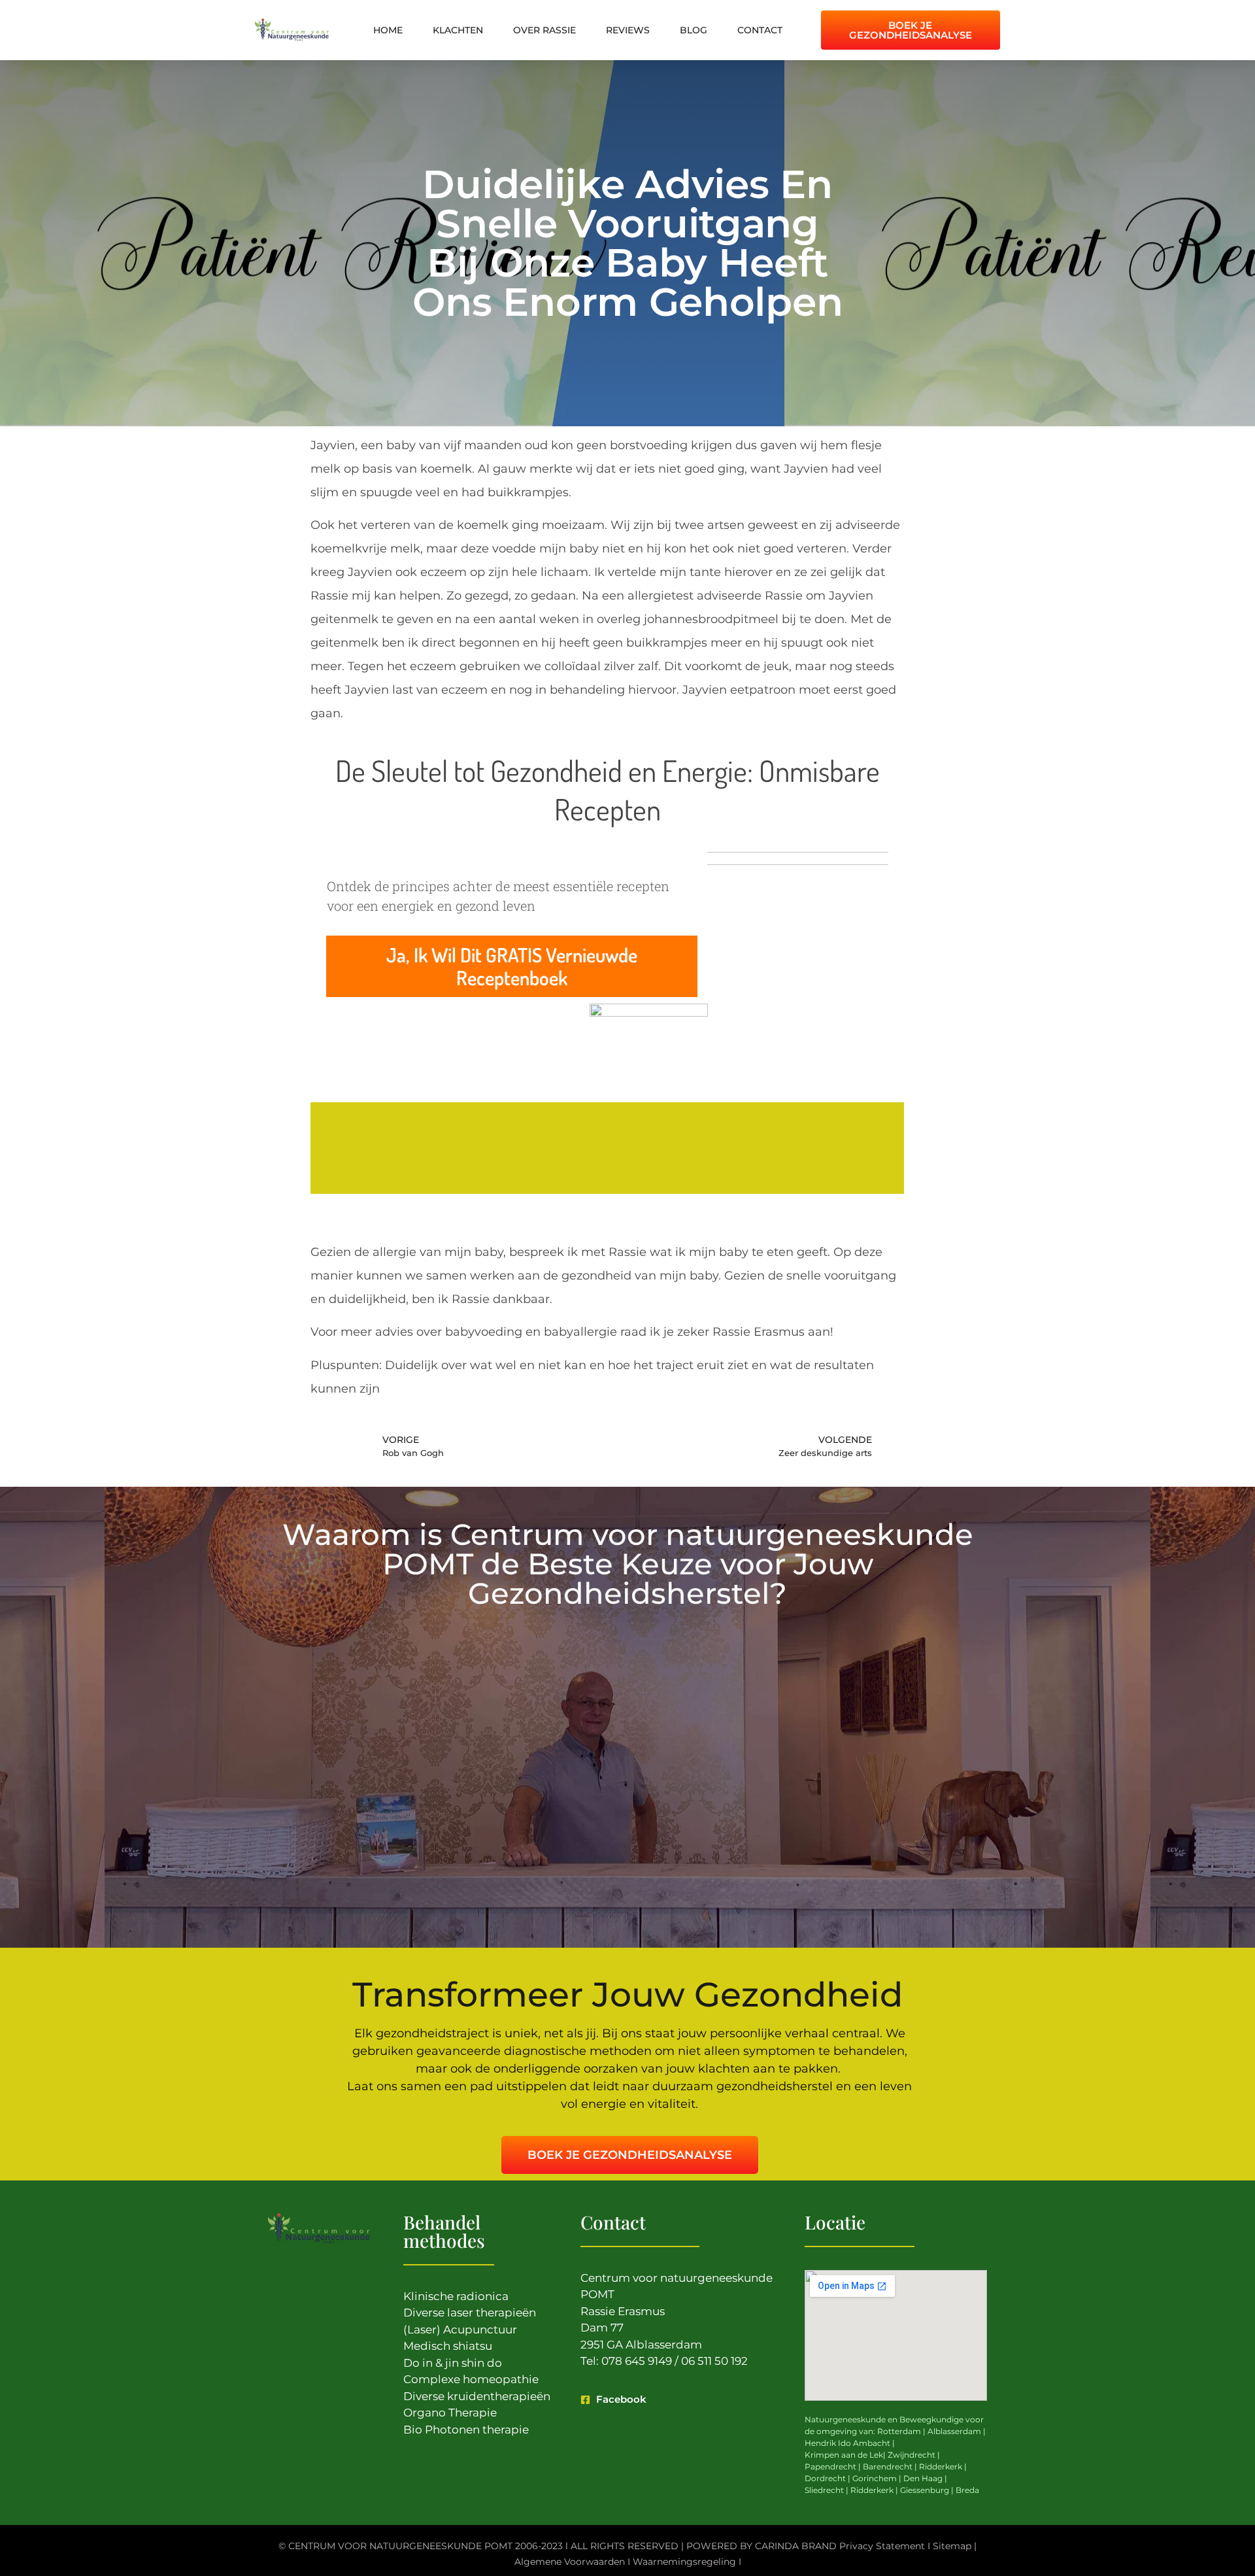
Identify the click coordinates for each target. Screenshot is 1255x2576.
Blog (694, 30)
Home (388, 30)
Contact (760, 30)
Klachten (458, 30)
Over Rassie (544, 30)
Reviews (628, 30)
